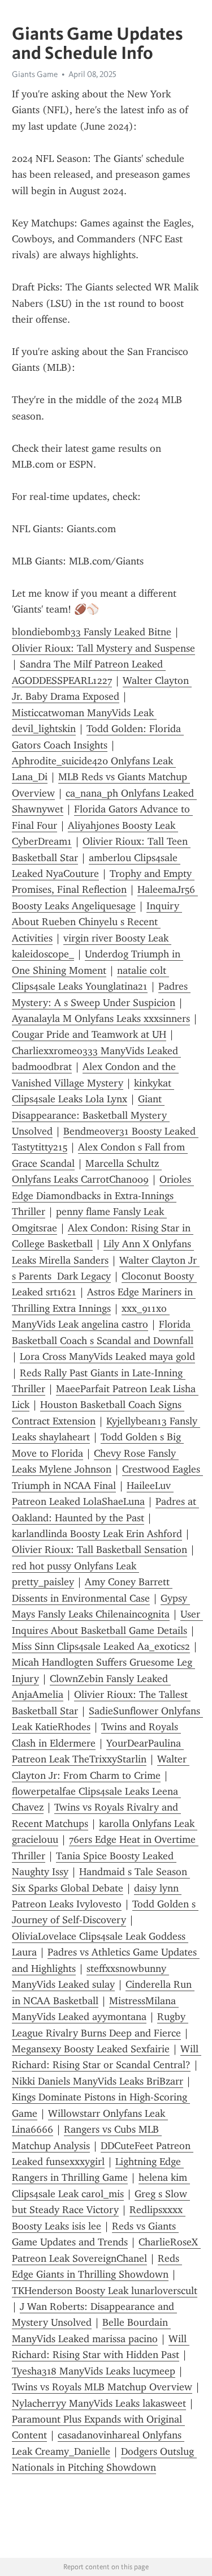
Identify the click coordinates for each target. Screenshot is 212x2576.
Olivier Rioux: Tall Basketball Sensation (99, 1550)
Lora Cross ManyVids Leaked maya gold (107, 1357)
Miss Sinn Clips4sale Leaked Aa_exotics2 (101, 1646)
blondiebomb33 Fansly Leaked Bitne (92, 632)
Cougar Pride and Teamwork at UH (89, 1034)
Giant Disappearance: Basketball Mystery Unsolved (91, 1115)
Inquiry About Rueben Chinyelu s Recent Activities (97, 922)
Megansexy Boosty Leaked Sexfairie (91, 2049)
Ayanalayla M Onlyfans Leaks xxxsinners (101, 1019)
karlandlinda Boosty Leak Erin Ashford (97, 1534)
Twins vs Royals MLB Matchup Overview (102, 2387)
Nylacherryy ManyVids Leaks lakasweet (99, 2403)
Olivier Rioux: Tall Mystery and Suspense (103, 648)
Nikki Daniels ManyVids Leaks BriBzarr (98, 2081)
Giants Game (35, 74)
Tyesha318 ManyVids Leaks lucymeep (94, 2371)
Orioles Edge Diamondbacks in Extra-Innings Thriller (103, 1195)
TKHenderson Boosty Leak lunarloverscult (105, 2291)
